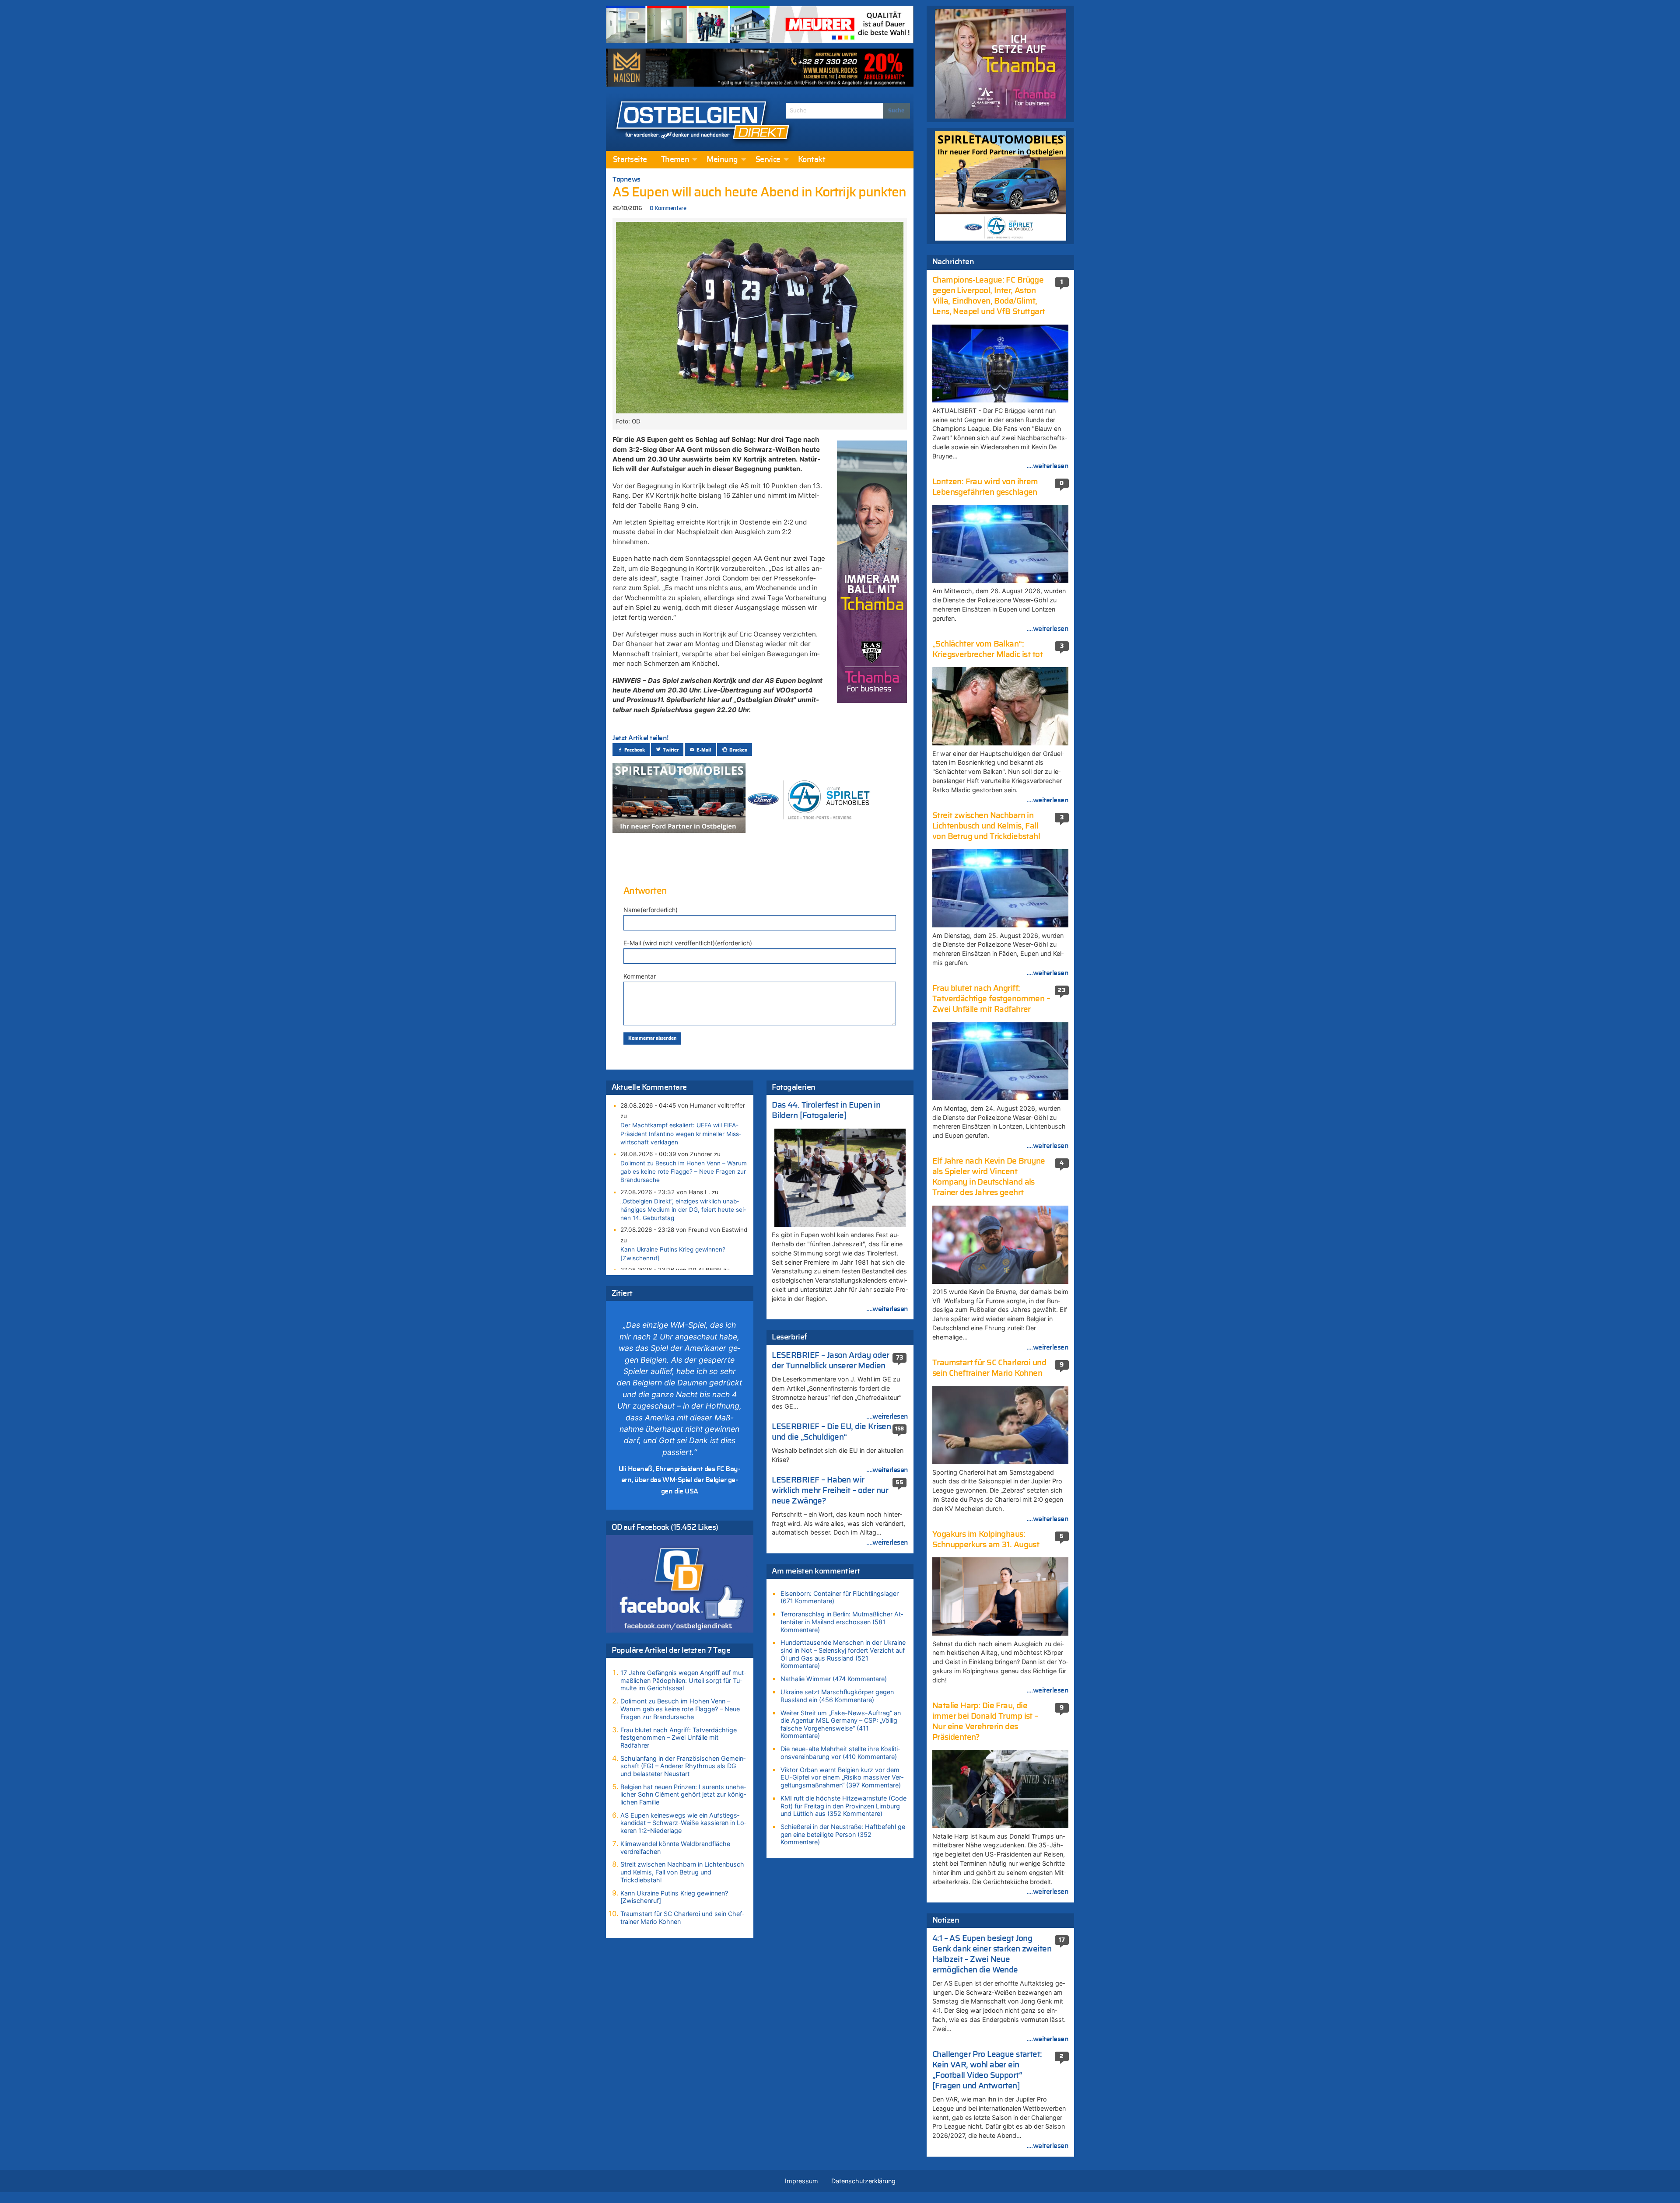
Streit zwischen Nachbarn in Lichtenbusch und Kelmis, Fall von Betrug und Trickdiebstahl (682, 1872)
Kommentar (640, 976)
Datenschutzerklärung (863, 2181)
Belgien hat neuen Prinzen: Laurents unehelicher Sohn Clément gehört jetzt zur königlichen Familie (683, 1794)
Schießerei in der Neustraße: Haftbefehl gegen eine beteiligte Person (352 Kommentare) (844, 1834)
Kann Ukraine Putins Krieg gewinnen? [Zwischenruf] (673, 1254)
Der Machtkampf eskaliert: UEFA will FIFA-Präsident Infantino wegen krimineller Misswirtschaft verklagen (681, 1133)
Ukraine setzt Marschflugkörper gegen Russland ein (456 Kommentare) (837, 1696)
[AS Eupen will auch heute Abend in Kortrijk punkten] (760, 317)
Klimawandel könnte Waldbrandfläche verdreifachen (675, 1848)
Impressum (801, 2181)
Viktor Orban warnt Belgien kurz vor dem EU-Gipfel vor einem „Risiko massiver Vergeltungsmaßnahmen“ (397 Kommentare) (842, 1777)
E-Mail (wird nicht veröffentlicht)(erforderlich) (688, 943)
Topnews (626, 179)
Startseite (630, 160)
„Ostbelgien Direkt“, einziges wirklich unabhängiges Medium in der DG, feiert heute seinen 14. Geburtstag (683, 1210)
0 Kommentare (668, 208)
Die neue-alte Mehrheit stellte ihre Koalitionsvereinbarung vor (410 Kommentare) (840, 1753)
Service (768, 160)
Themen (675, 160)
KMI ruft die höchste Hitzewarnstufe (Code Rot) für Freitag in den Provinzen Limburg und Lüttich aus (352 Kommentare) (843, 1806)
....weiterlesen (887, 1309)
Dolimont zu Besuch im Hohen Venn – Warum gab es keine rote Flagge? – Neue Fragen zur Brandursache (684, 1171)
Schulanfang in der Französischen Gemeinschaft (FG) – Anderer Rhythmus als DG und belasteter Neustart (683, 1766)
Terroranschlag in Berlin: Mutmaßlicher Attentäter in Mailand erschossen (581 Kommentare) (842, 1622)
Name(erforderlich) (651, 910)
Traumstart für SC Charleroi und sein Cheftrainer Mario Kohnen (682, 1918)
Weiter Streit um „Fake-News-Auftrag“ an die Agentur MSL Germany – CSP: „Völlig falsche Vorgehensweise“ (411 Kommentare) (841, 1724)
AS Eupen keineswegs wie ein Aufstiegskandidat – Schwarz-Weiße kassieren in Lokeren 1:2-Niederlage (683, 1823)
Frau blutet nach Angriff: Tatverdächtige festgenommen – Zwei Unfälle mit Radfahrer (679, 1738)
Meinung (722, 160)
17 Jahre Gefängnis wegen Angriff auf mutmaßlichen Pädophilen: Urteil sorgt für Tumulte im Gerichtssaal (683, 1680)
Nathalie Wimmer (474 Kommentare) (834, 1679)
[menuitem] (630, 160)
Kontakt (812, 160)
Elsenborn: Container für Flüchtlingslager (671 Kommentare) (840, 1597)
